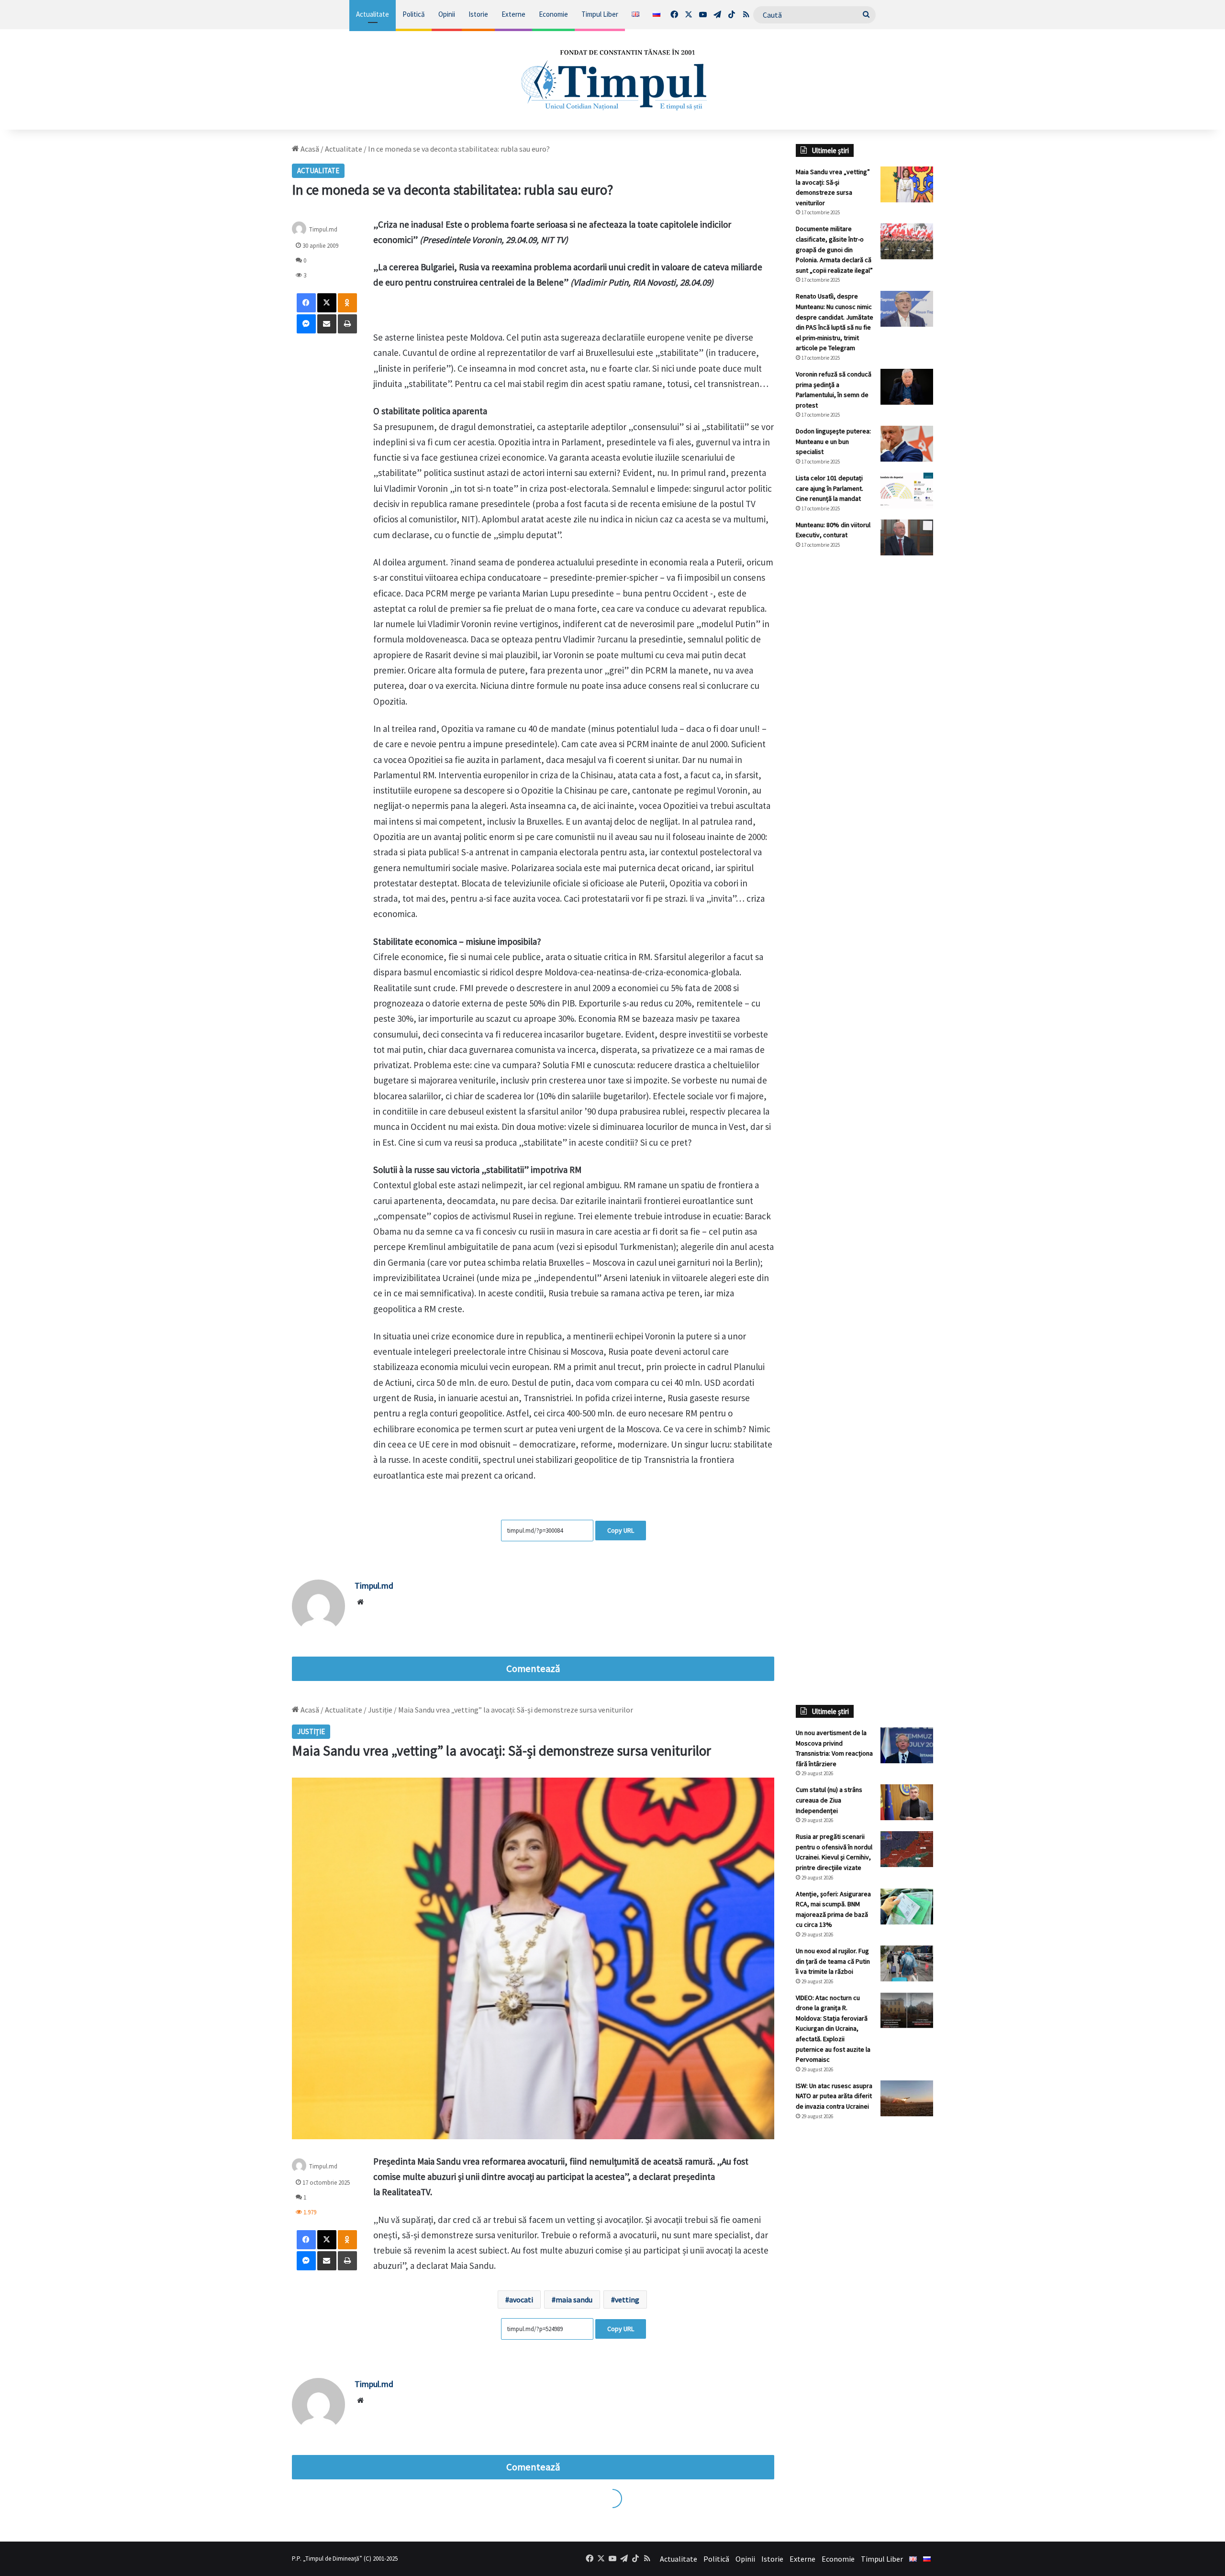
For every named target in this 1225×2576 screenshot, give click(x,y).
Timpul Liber (600, 14)
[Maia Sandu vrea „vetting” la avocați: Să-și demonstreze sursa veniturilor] (907, 184)
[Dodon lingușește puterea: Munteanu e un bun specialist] (907, 444)
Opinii (447, 14)
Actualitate (373, 14)
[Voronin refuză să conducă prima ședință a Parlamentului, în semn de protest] (907, 387)
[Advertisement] (865, 723)
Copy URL (621, 1530)
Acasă (309, 149)
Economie (553, 14)
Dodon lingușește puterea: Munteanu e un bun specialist (833, 441)
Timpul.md (323, 229)
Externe (513, 14)
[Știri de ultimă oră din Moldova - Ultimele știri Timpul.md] (613, 79)
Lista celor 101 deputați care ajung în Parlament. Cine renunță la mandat (830, 488)
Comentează (533, 1669)
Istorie (478, 14)
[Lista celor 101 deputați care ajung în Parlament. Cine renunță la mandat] (907, 491)
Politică (414, 14)
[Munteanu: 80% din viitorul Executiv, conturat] (907, 537)
